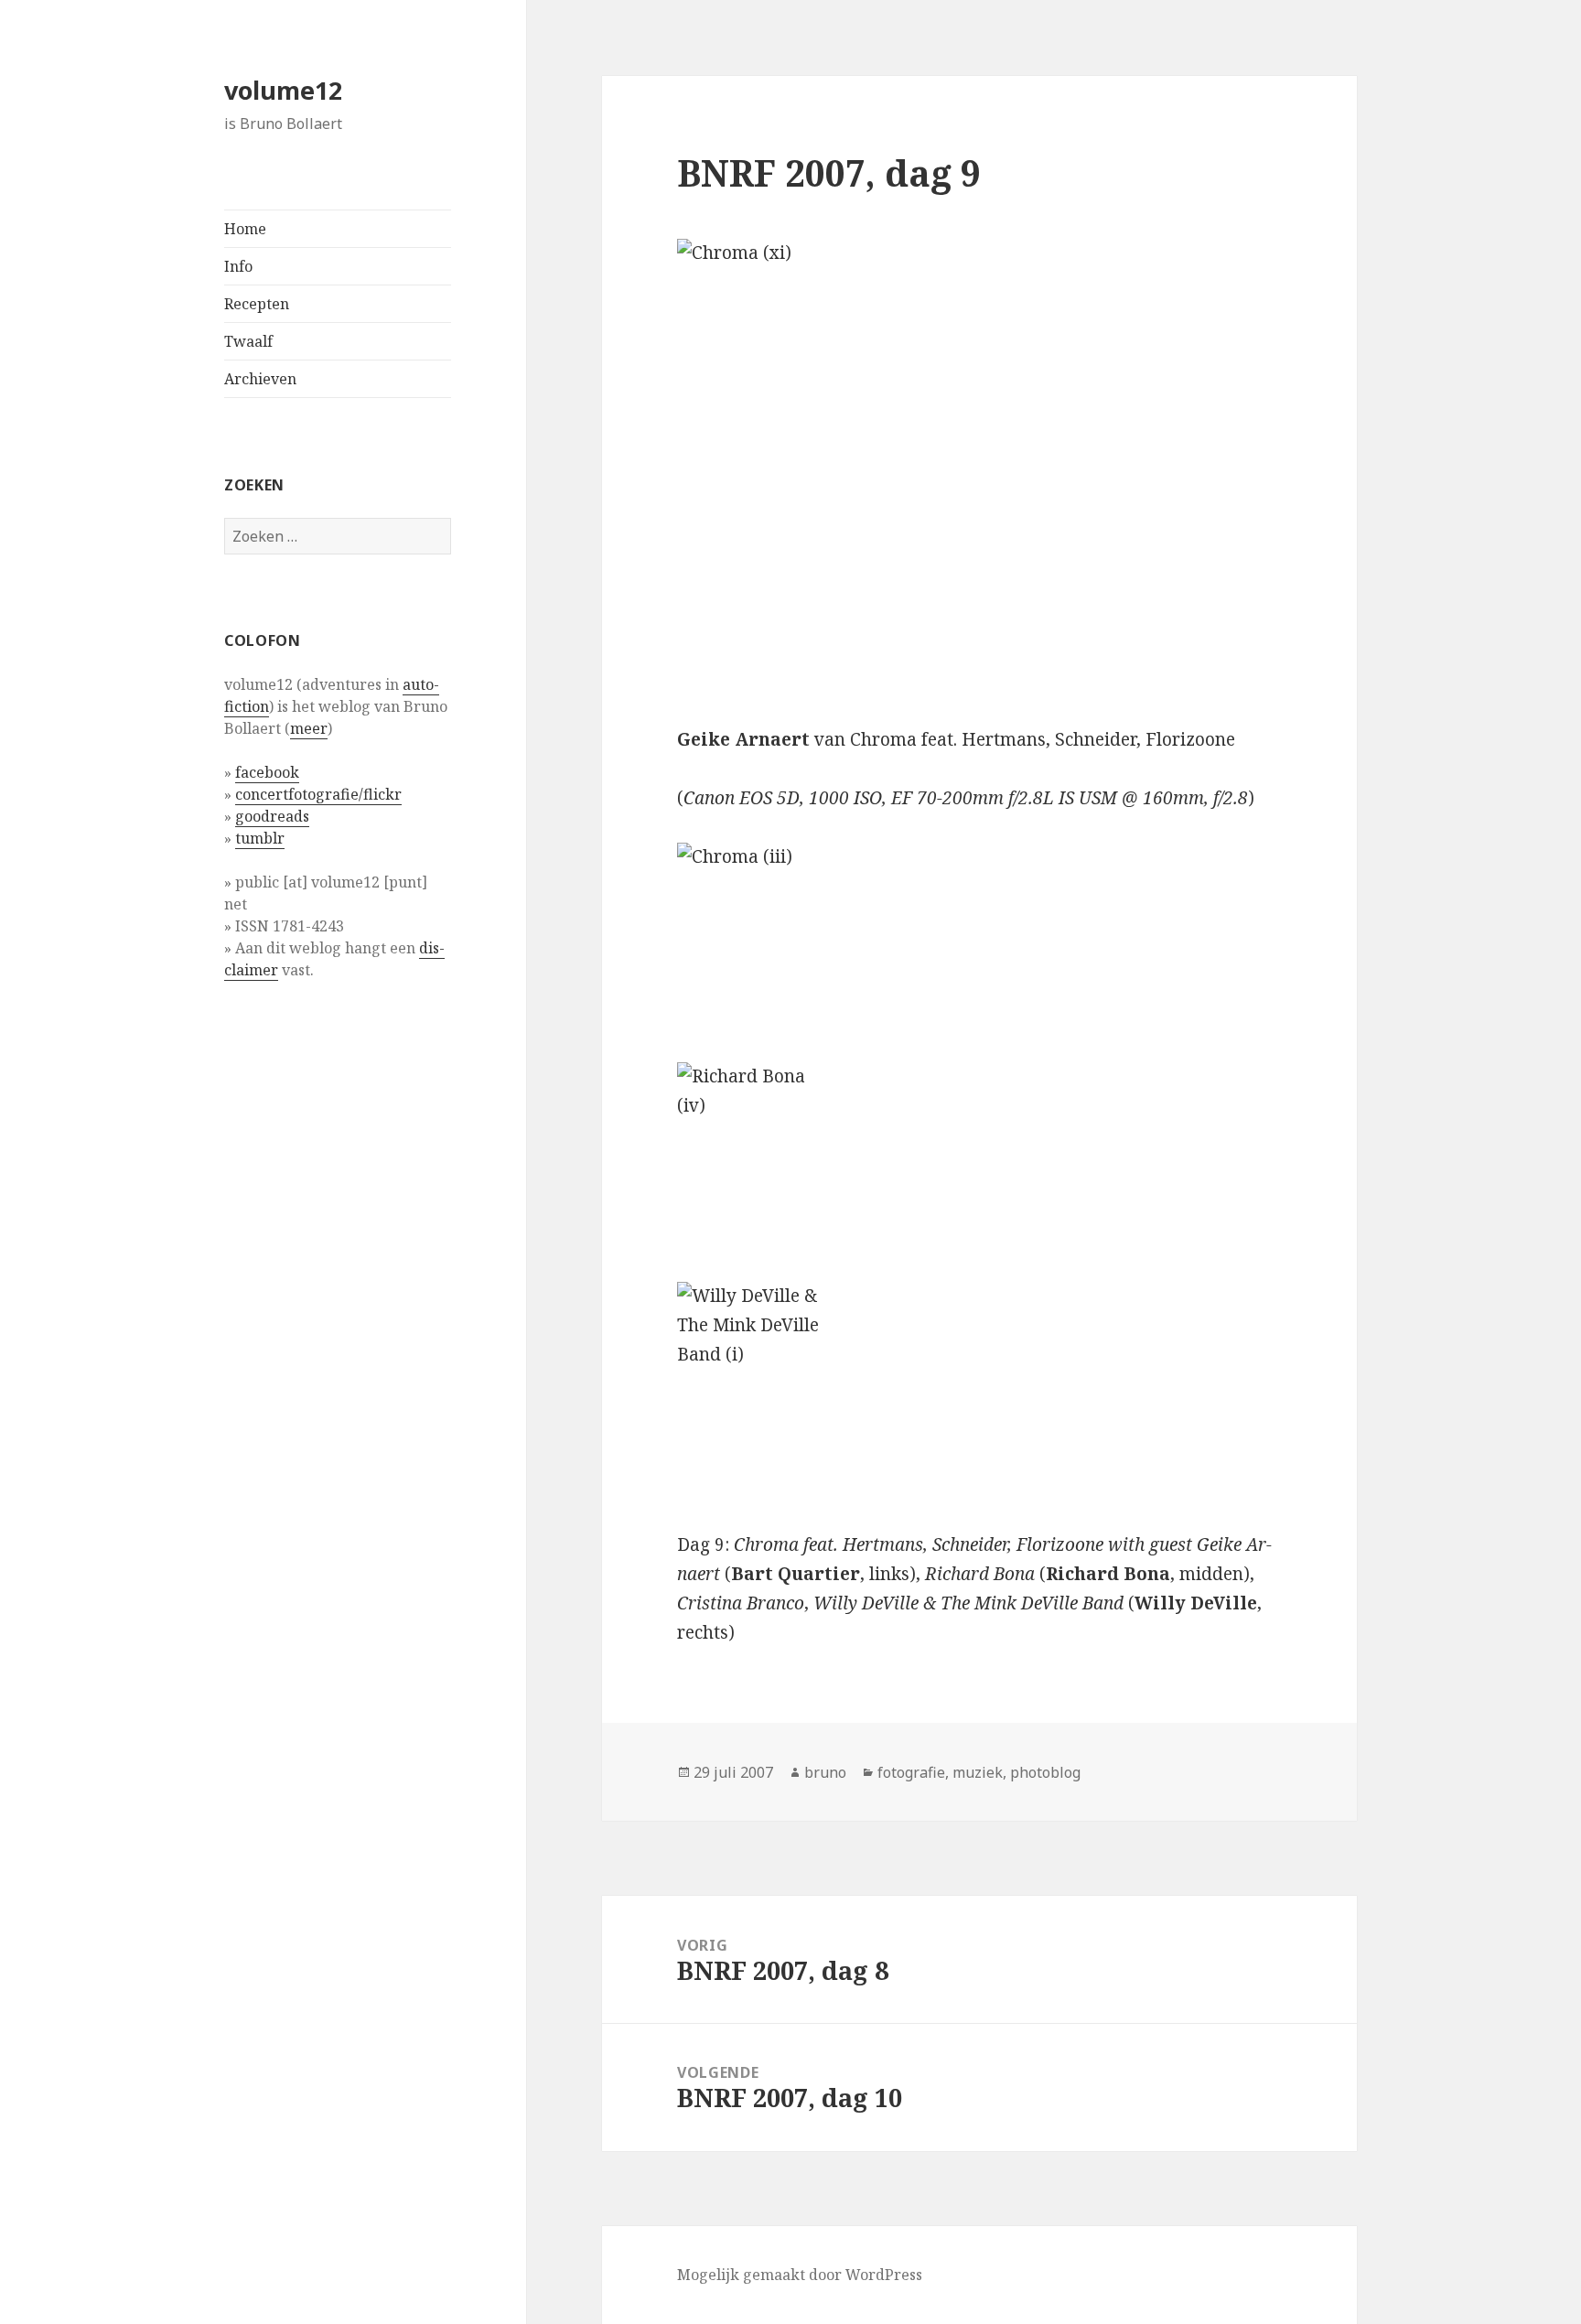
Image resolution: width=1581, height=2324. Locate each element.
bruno (825, 1772)
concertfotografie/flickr (318, 794)
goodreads (272, 816)
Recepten (257, 304)
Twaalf (248, 341)
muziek (978, 1772)
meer (309, 728)
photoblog (1045, 1772)
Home (245, 229)
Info (238, 266)
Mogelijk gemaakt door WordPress (800, 2275)
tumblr (260, 838)
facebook (267, 772)
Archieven (260, 379)
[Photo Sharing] (979, 468)
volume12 (283, 90)
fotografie (911, 1772)
